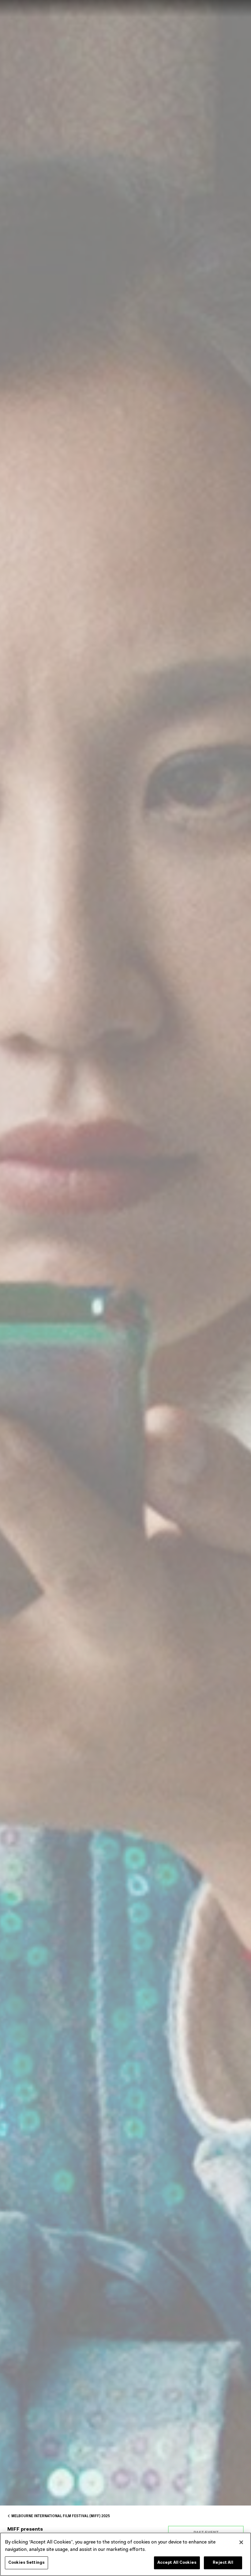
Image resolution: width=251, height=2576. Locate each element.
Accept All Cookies (177, 2563)
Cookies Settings (26, 2563)
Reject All (223, 2563)
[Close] (241, 2542)
